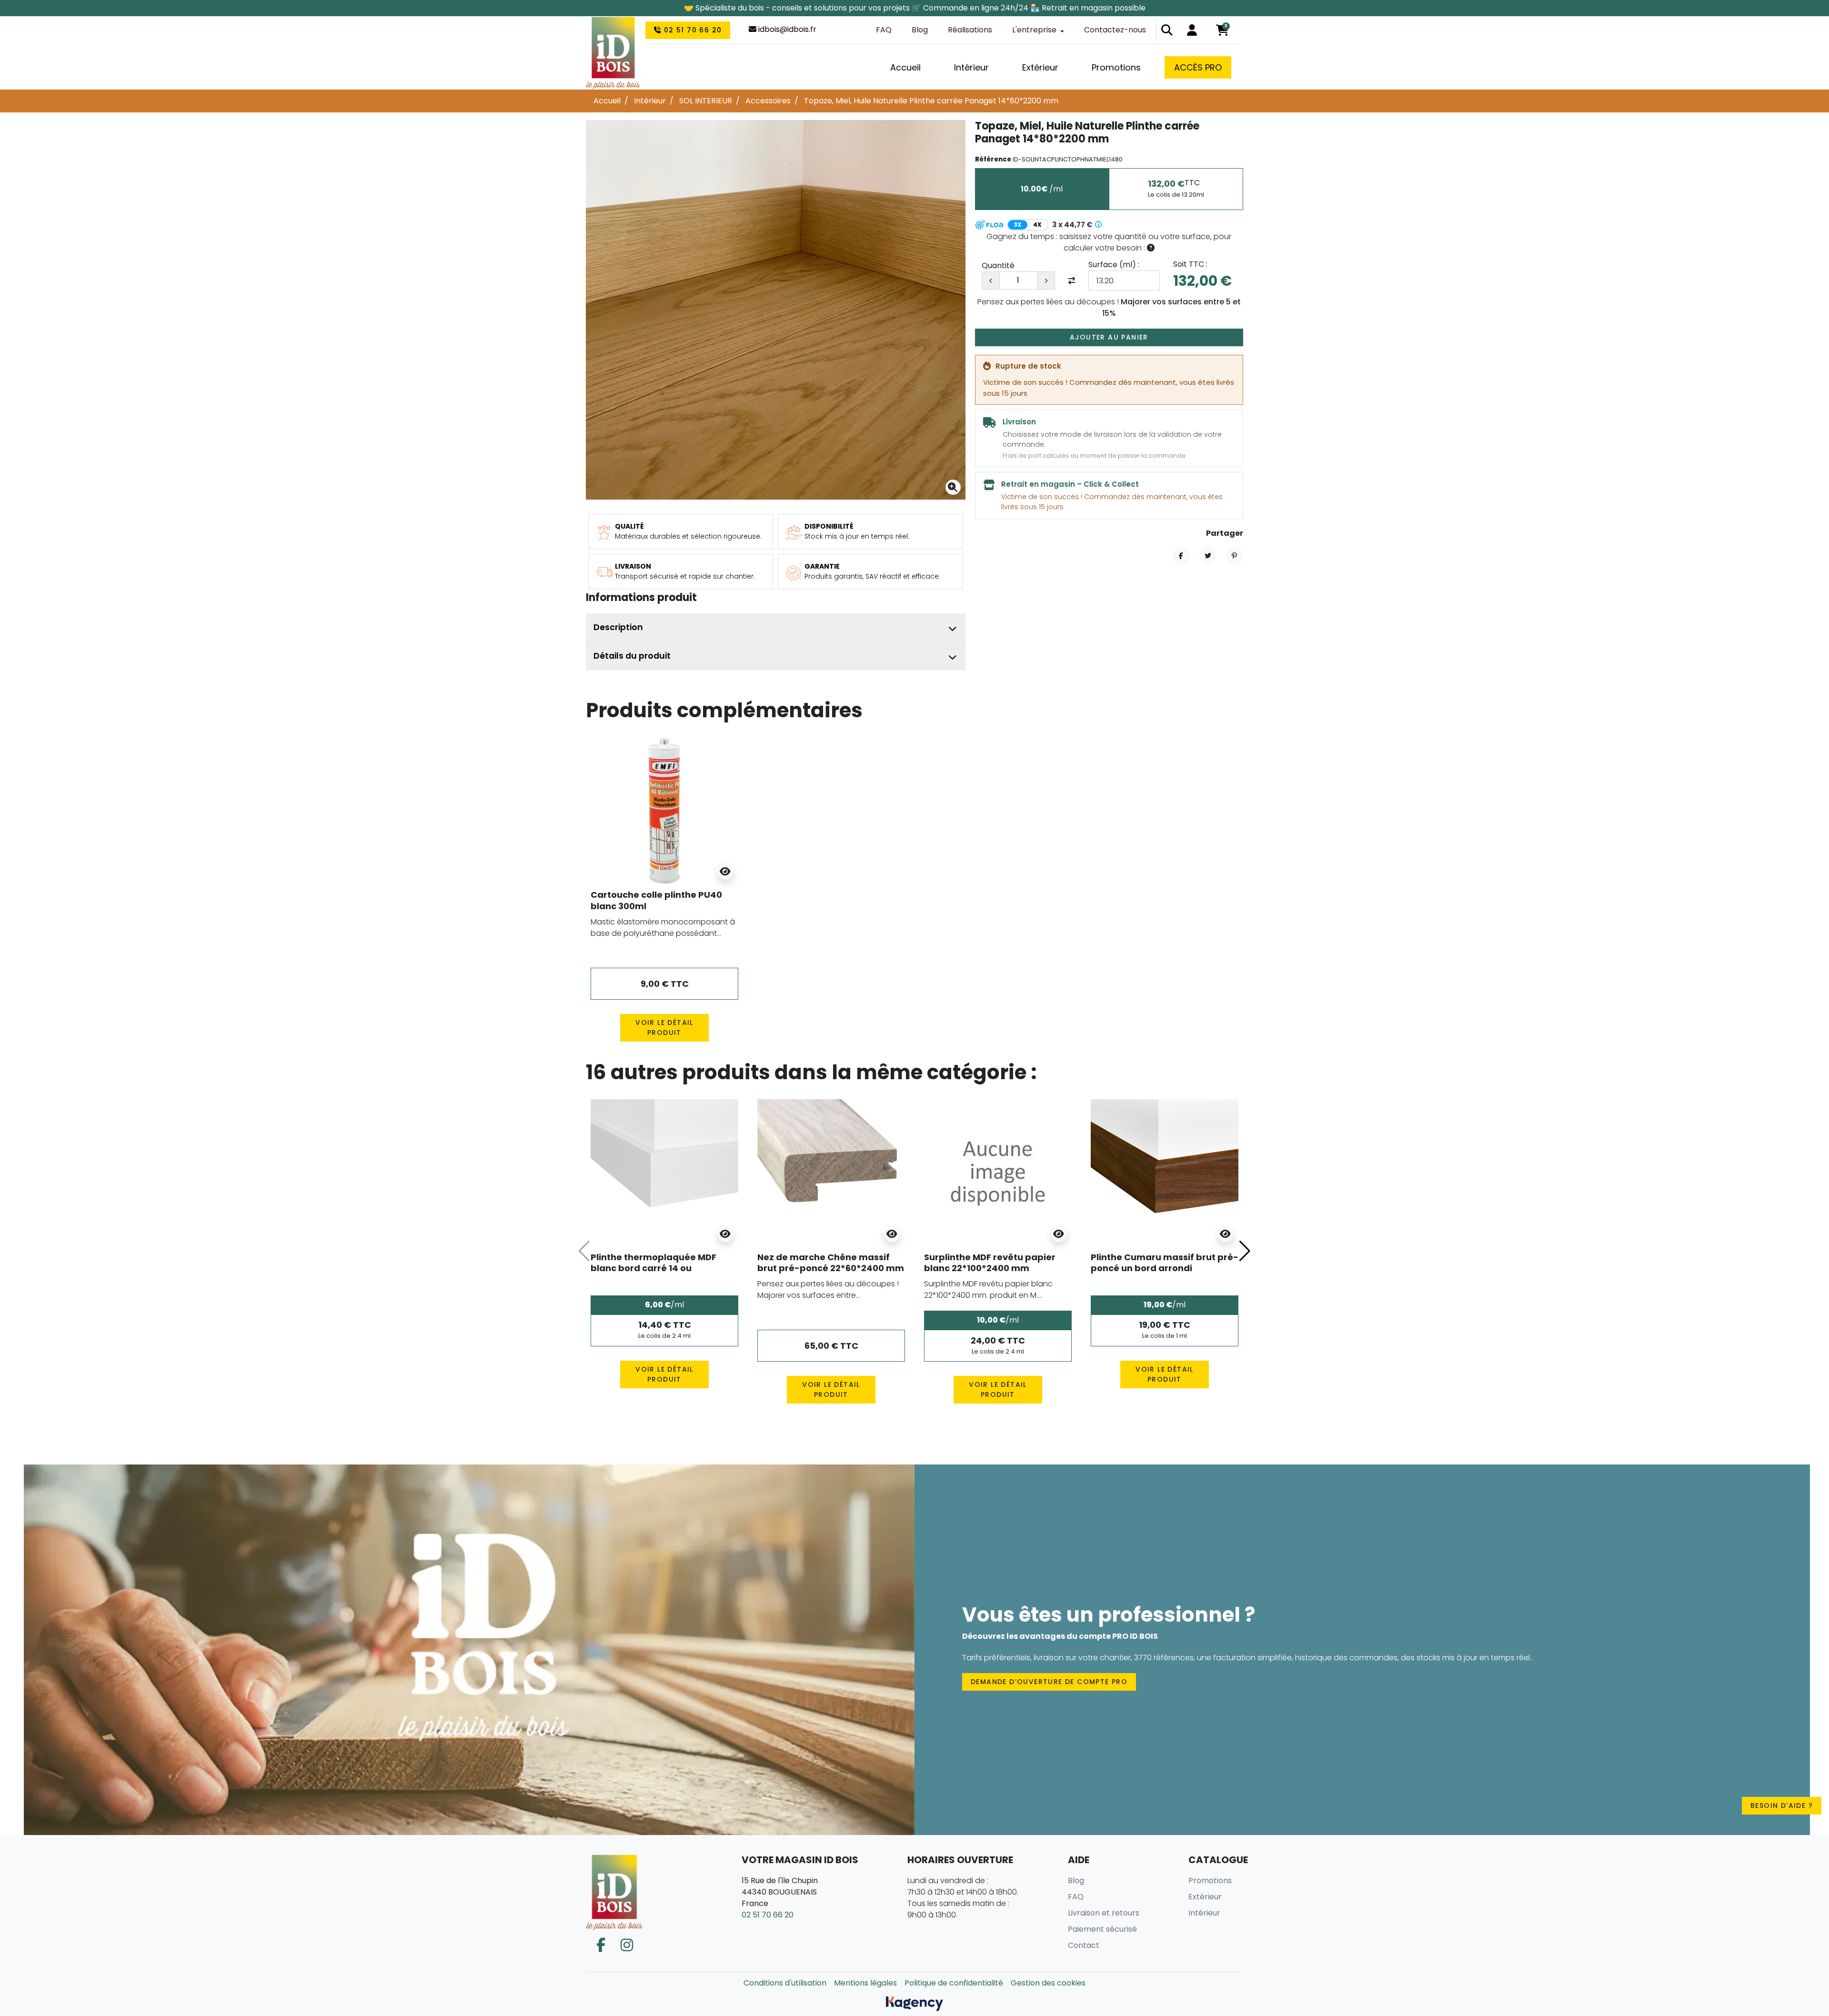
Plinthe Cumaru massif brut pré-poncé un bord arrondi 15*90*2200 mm (1165, 1268)
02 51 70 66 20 (691, 30)
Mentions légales (865, 1983)
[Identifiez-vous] (1192, 30)
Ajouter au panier (1109, 337)
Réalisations (970, 30)
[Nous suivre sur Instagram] (627, 1945)
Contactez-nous (1115, 30)
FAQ (884, 30)
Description (618, 627)
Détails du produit (632, 656)
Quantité (998, 266)
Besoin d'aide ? (1782, 1805)
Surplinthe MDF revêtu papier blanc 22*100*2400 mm (990, 1263)
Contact (1084, 1945)
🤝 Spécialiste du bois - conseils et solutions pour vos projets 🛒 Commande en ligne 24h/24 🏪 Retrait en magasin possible (915, 8)
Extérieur (1205, 1897)
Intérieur (650, 101)
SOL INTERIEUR (706, 101)
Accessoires (768, 101)
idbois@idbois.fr (786, 29)
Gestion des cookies (1048, 1983)
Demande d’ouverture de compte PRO (1049, 1682)
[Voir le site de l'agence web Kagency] (914, 2003)
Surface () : (1114, 265)
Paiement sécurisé (1102, 1929)
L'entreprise (1034, 30)
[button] (1167, 30)
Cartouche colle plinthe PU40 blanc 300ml (656, 900)
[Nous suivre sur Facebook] (601, 1945)
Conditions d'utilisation (785, 1983)
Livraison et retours (1104, 1913)
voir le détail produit (664, 1028)
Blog (920, 30)
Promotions (1210, 1881)
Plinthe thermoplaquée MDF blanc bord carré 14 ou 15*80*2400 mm (653, 1268)
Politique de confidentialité (954, 1983)
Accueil (607, 101)
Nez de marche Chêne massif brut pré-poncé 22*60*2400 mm (831, 1263)
